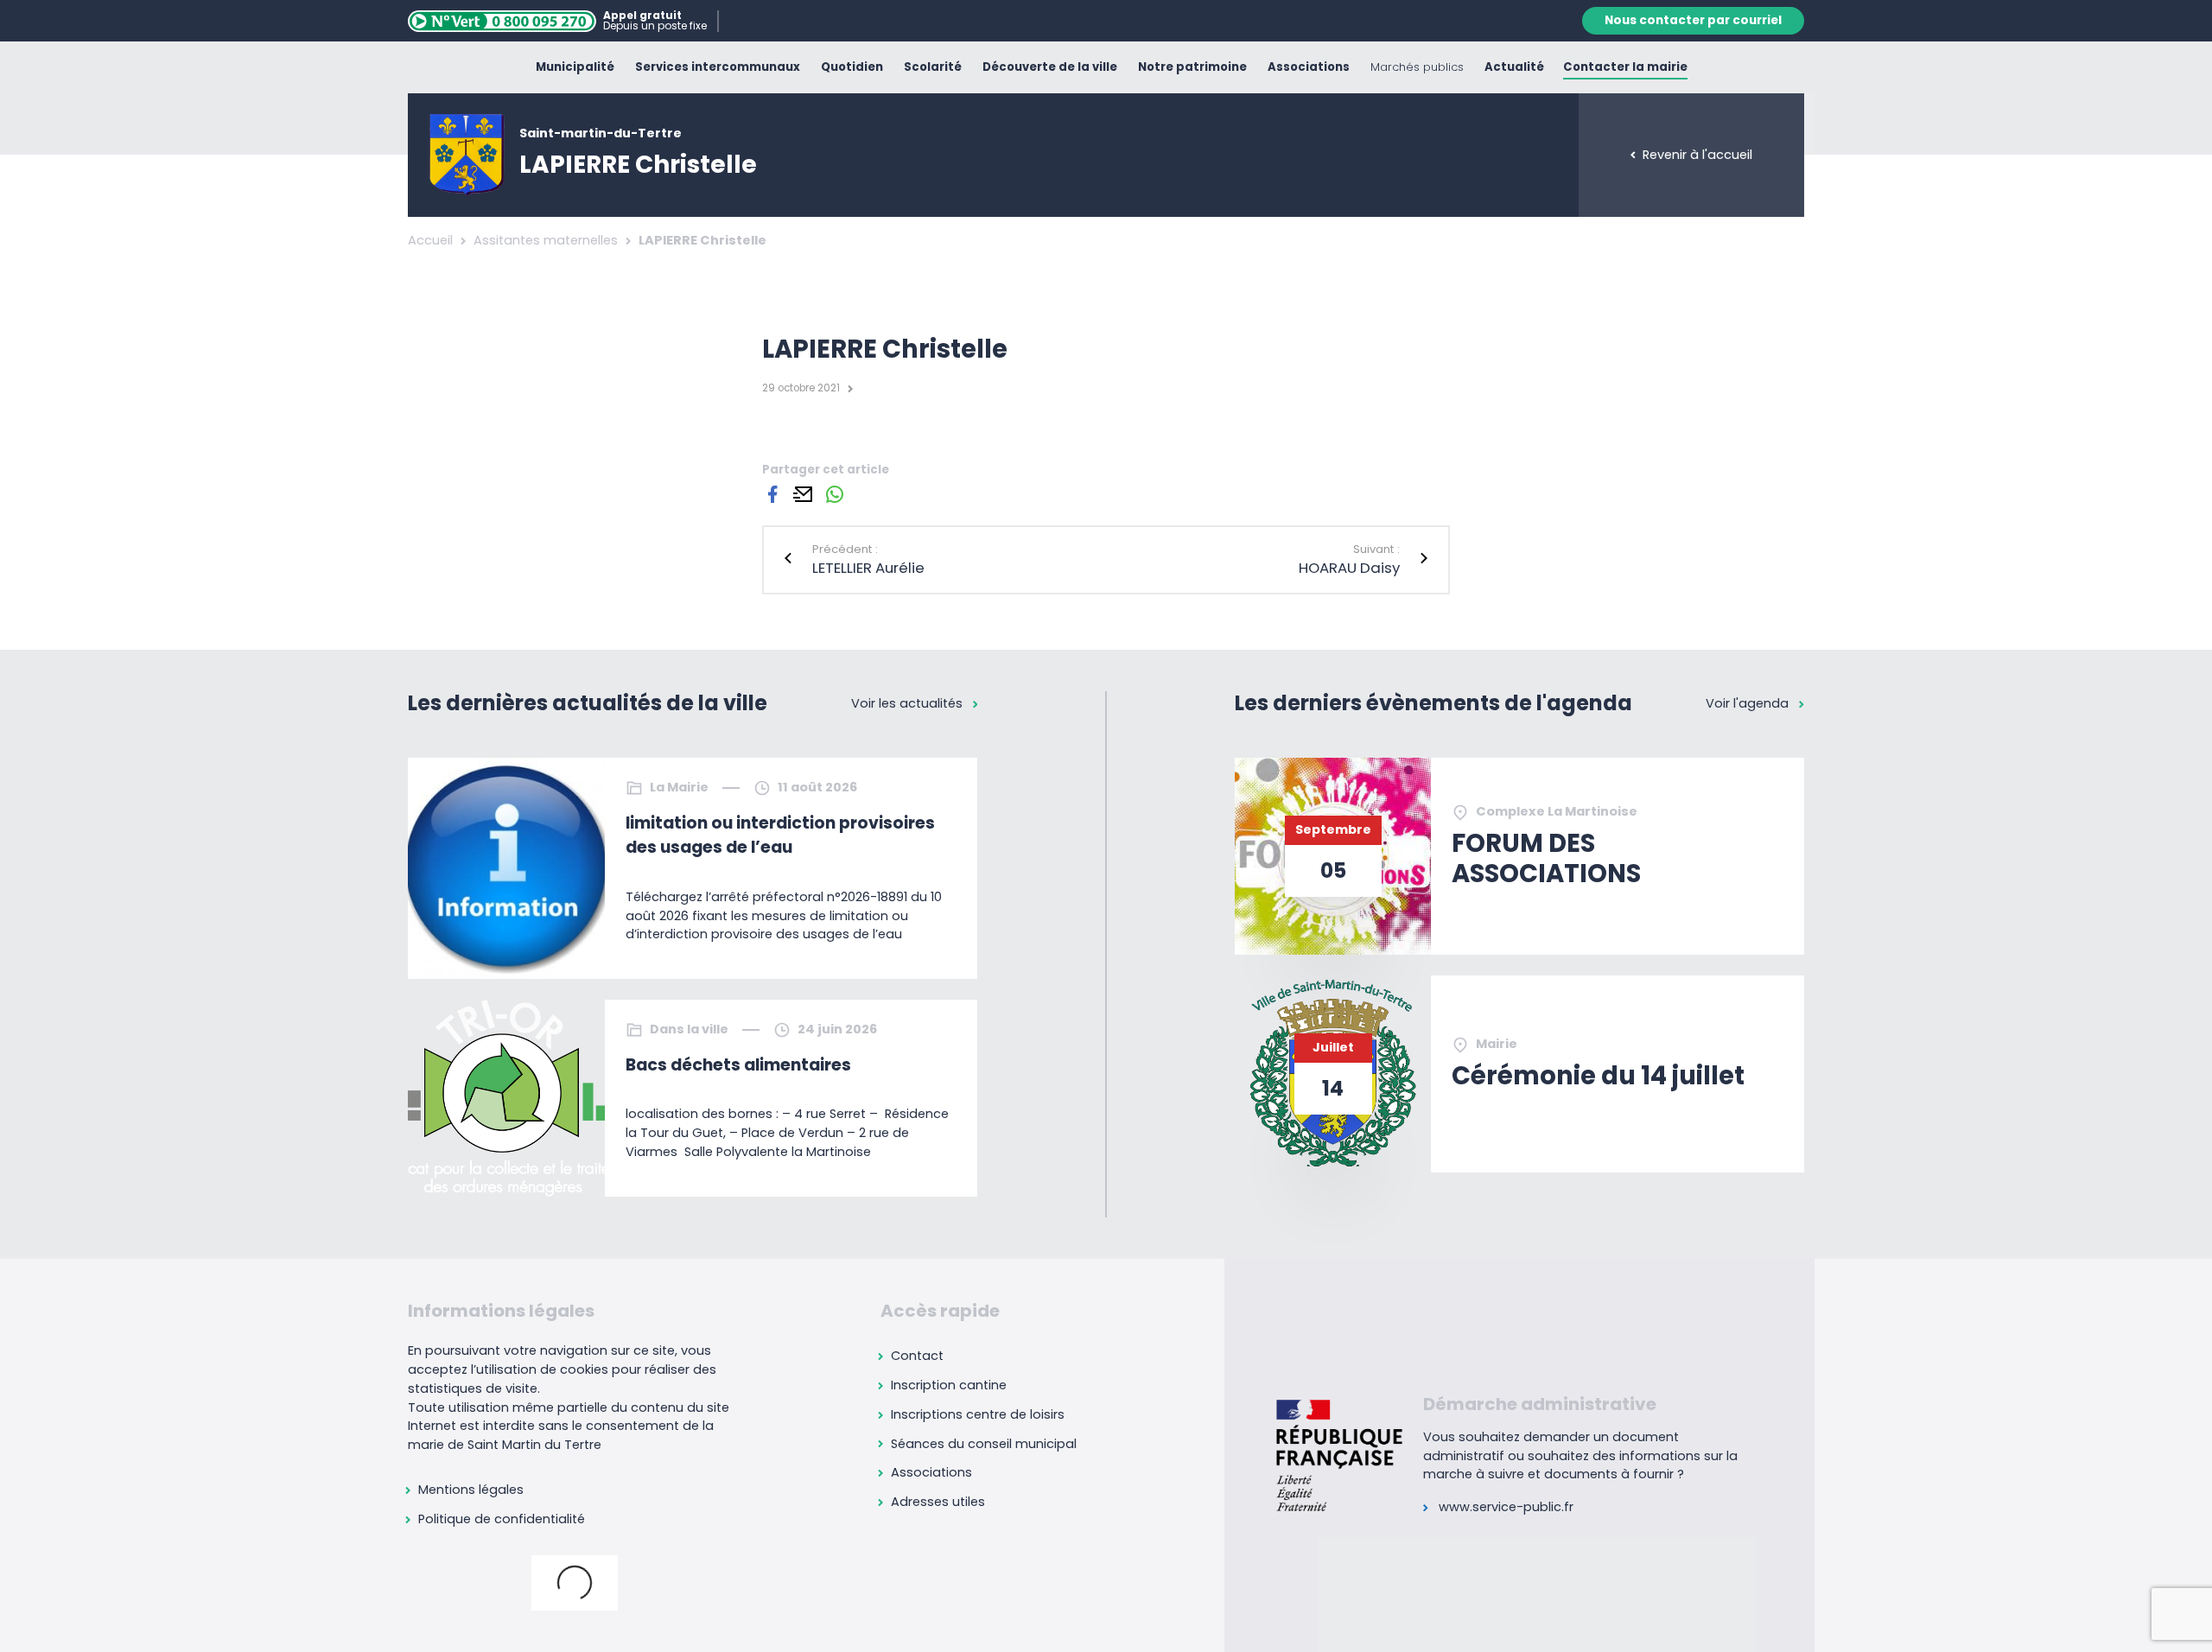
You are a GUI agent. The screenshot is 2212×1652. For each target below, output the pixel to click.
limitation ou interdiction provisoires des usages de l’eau (780, 835)
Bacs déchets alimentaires (738, 1065)
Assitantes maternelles (546, 240)
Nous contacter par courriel (1693, 20)
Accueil (430, 240)
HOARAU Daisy (1349, 568)
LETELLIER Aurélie (868, 568)
